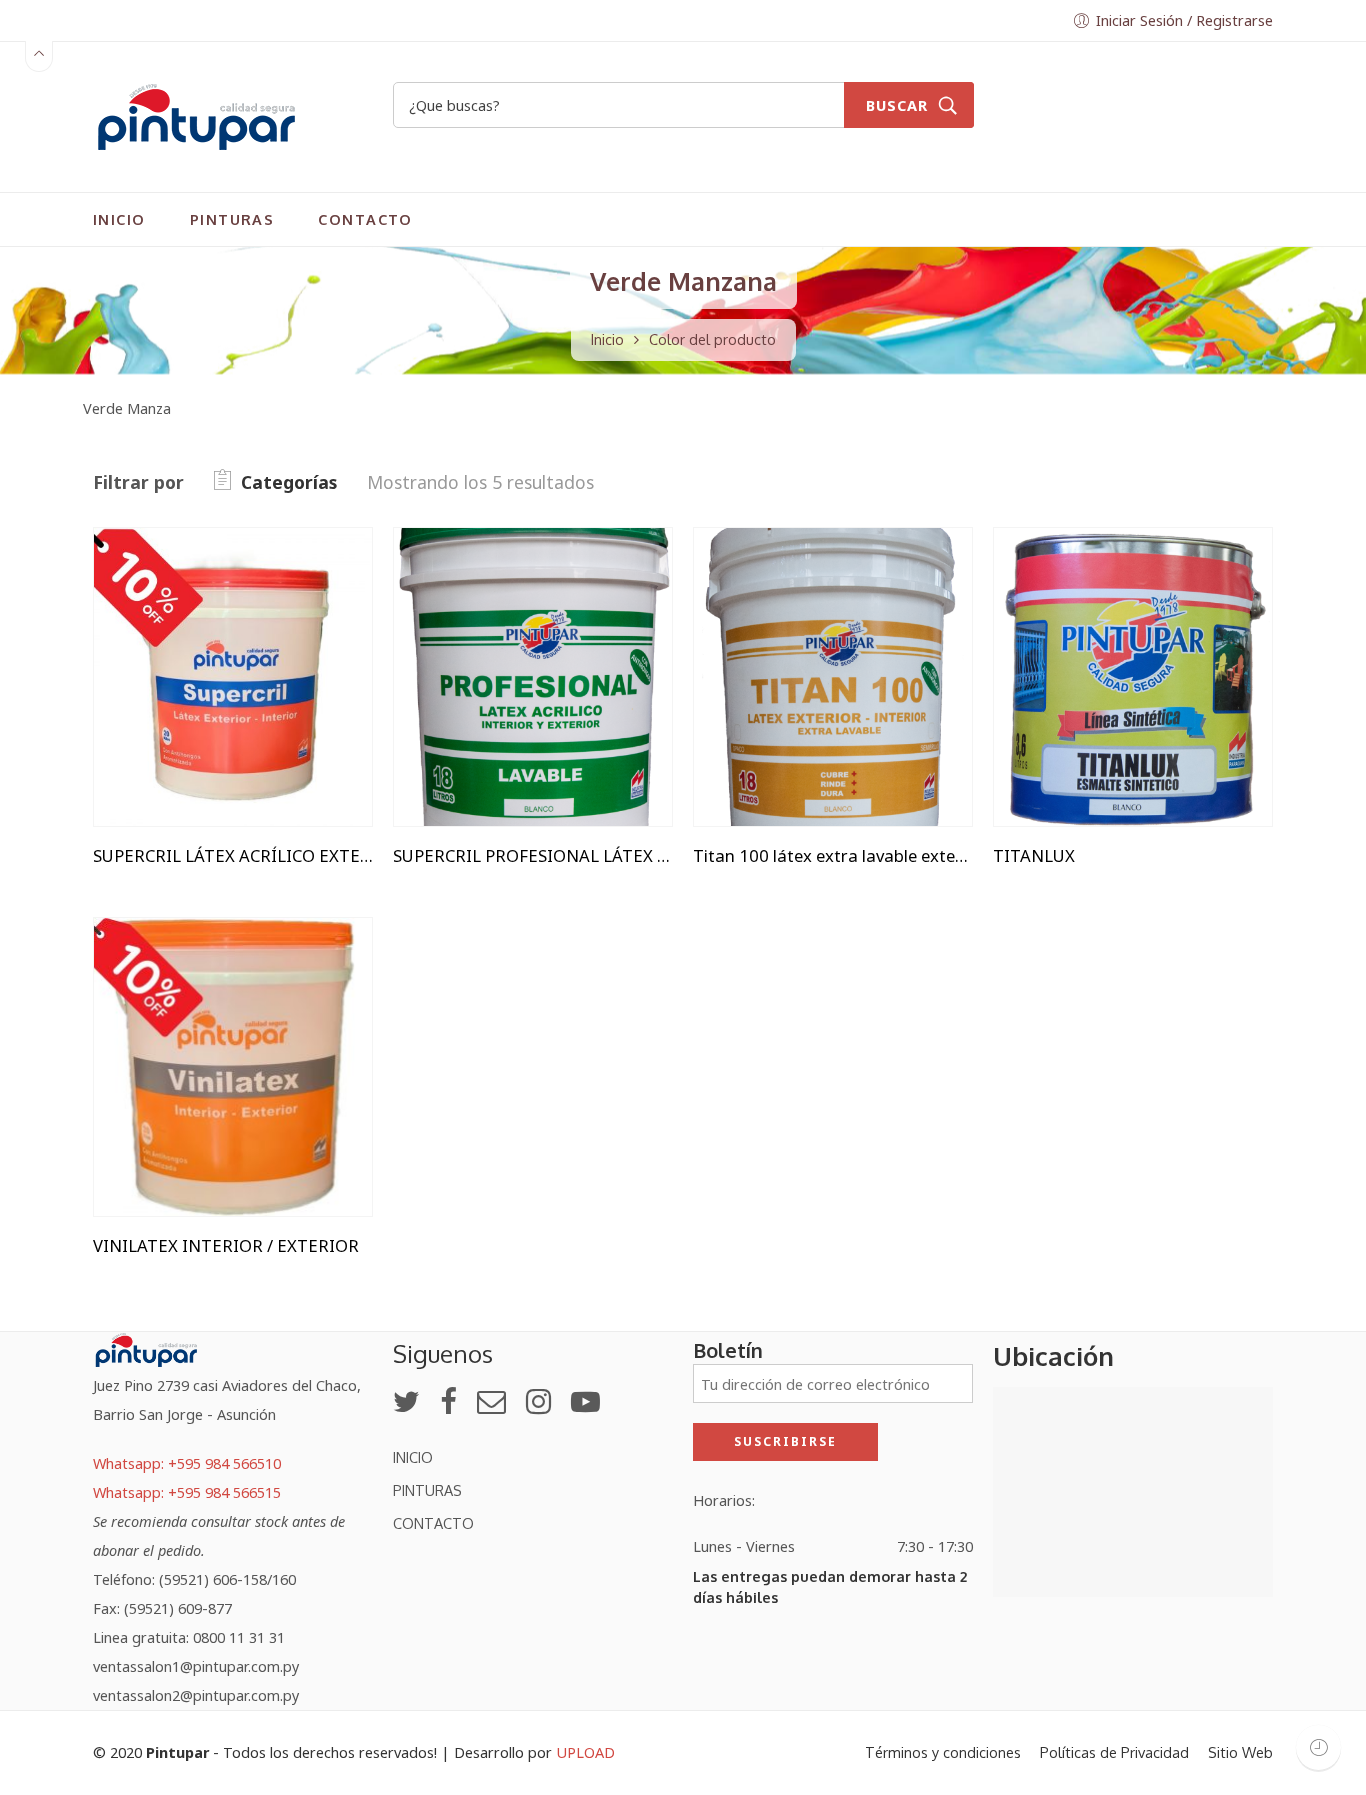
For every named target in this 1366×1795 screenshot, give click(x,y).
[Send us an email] (491, 1401)
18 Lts (149, 602)
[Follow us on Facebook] (448, 1401)
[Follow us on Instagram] (538, 1401)
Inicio (607, 339)
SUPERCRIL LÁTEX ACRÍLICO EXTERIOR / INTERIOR (233, 856)
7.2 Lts (149, 663)
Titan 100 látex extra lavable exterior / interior (833, 856)
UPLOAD (585, 1752)
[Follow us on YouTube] (585, 1401)
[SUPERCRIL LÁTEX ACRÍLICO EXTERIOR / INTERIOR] (233, 677)
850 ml (1049, 663)
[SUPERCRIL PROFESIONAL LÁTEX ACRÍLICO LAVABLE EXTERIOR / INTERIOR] (533, 677)
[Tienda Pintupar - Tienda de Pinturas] (196, 114)
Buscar (897, 105)
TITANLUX (1034, 856)
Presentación (139, 543)
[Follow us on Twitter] (406, 1401)
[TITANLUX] (1133, 677)
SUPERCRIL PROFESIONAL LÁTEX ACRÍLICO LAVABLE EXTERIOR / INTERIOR (533, 856)
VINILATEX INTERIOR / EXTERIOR (226, 1246)
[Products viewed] (1318, 1747)
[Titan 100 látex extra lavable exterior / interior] (833, 677)
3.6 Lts (149, 632)
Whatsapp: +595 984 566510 (187, 1463)
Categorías (289, 482)
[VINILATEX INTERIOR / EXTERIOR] (233, 1067)
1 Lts (149, 571)
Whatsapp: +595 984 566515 (187, 1492)
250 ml (1049, 632)
